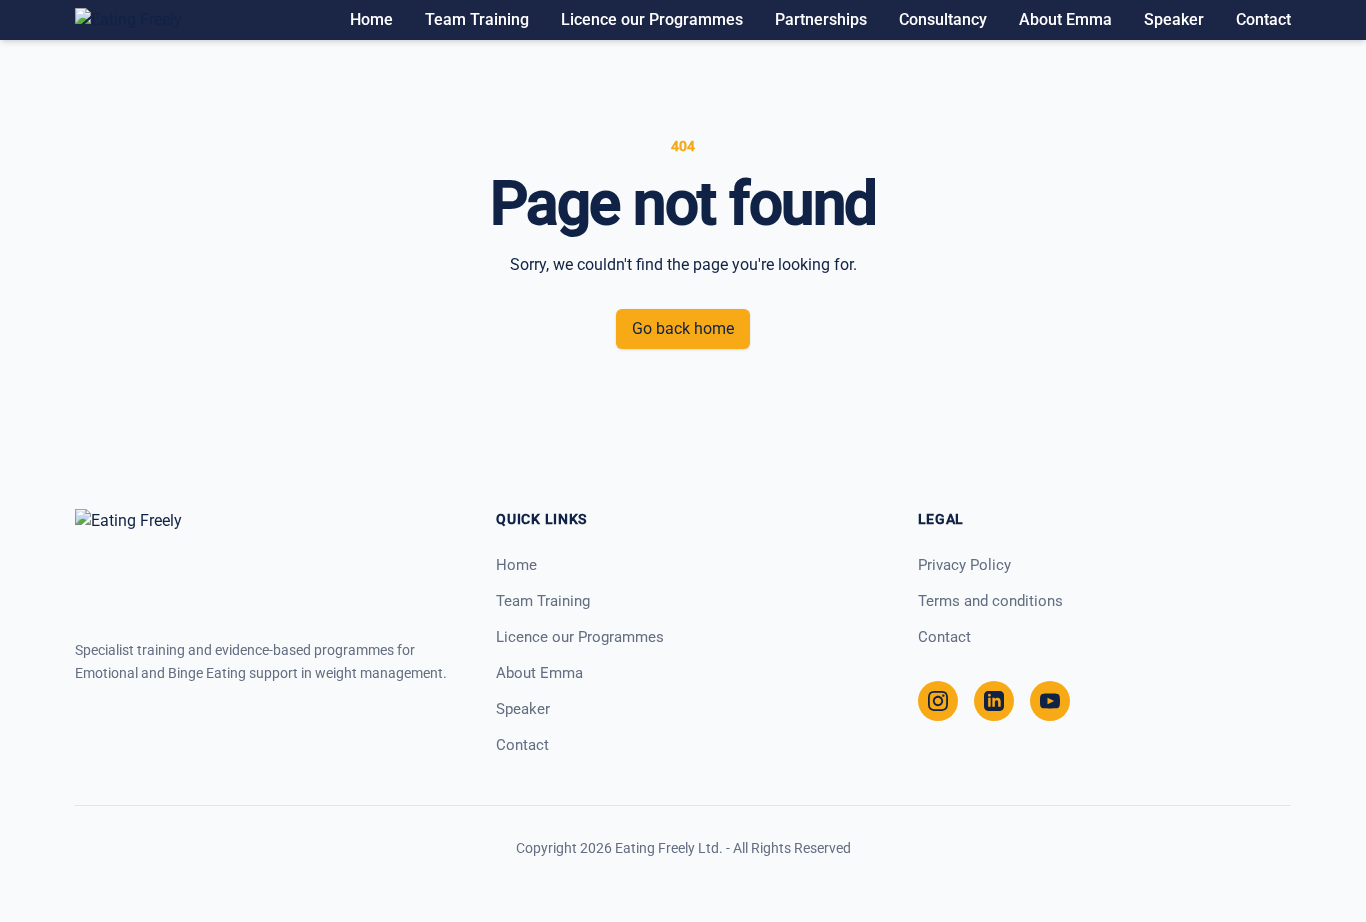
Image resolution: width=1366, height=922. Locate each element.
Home (371, 19)
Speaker (1174, 19)
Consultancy (943, 19)
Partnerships (821, 19)
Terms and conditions (990, 601)
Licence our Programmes (652, 19)
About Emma (1065, 19)
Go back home (683, 328)
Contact (1263, 19)
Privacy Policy (964, 565)
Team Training (477, 19)
